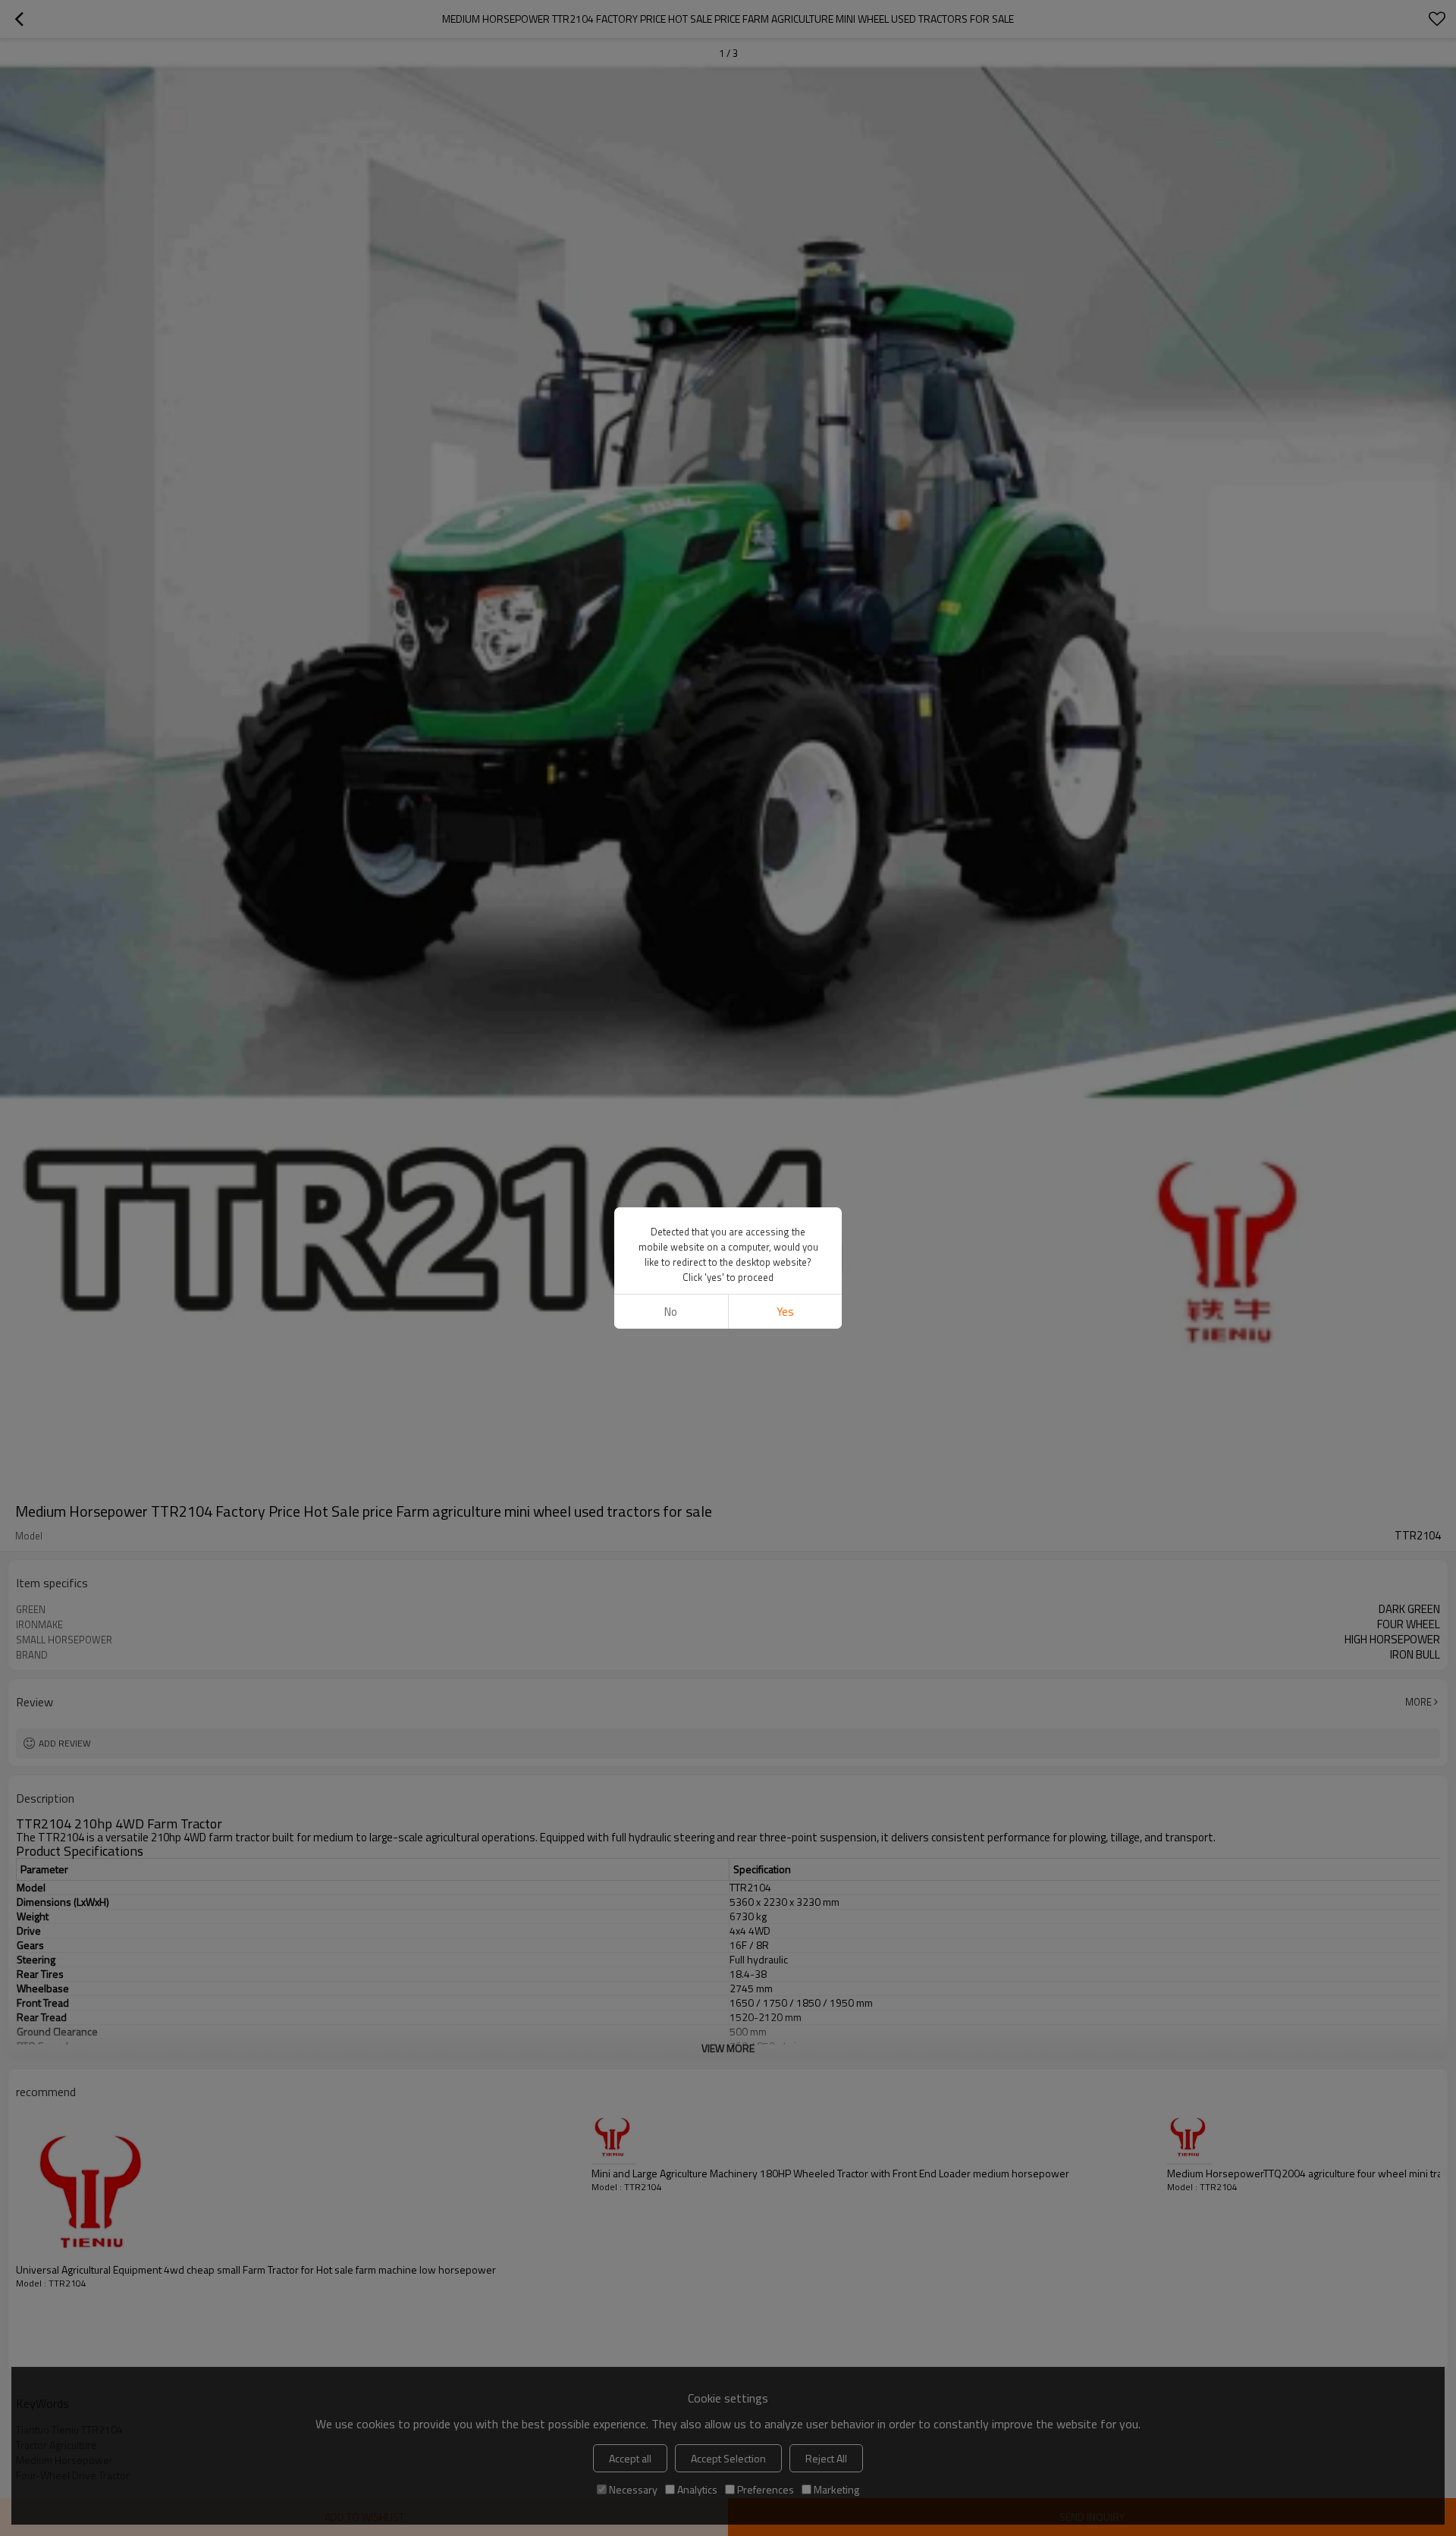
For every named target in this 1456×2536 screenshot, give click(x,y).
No (671, 1312)
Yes (785, 1312)
